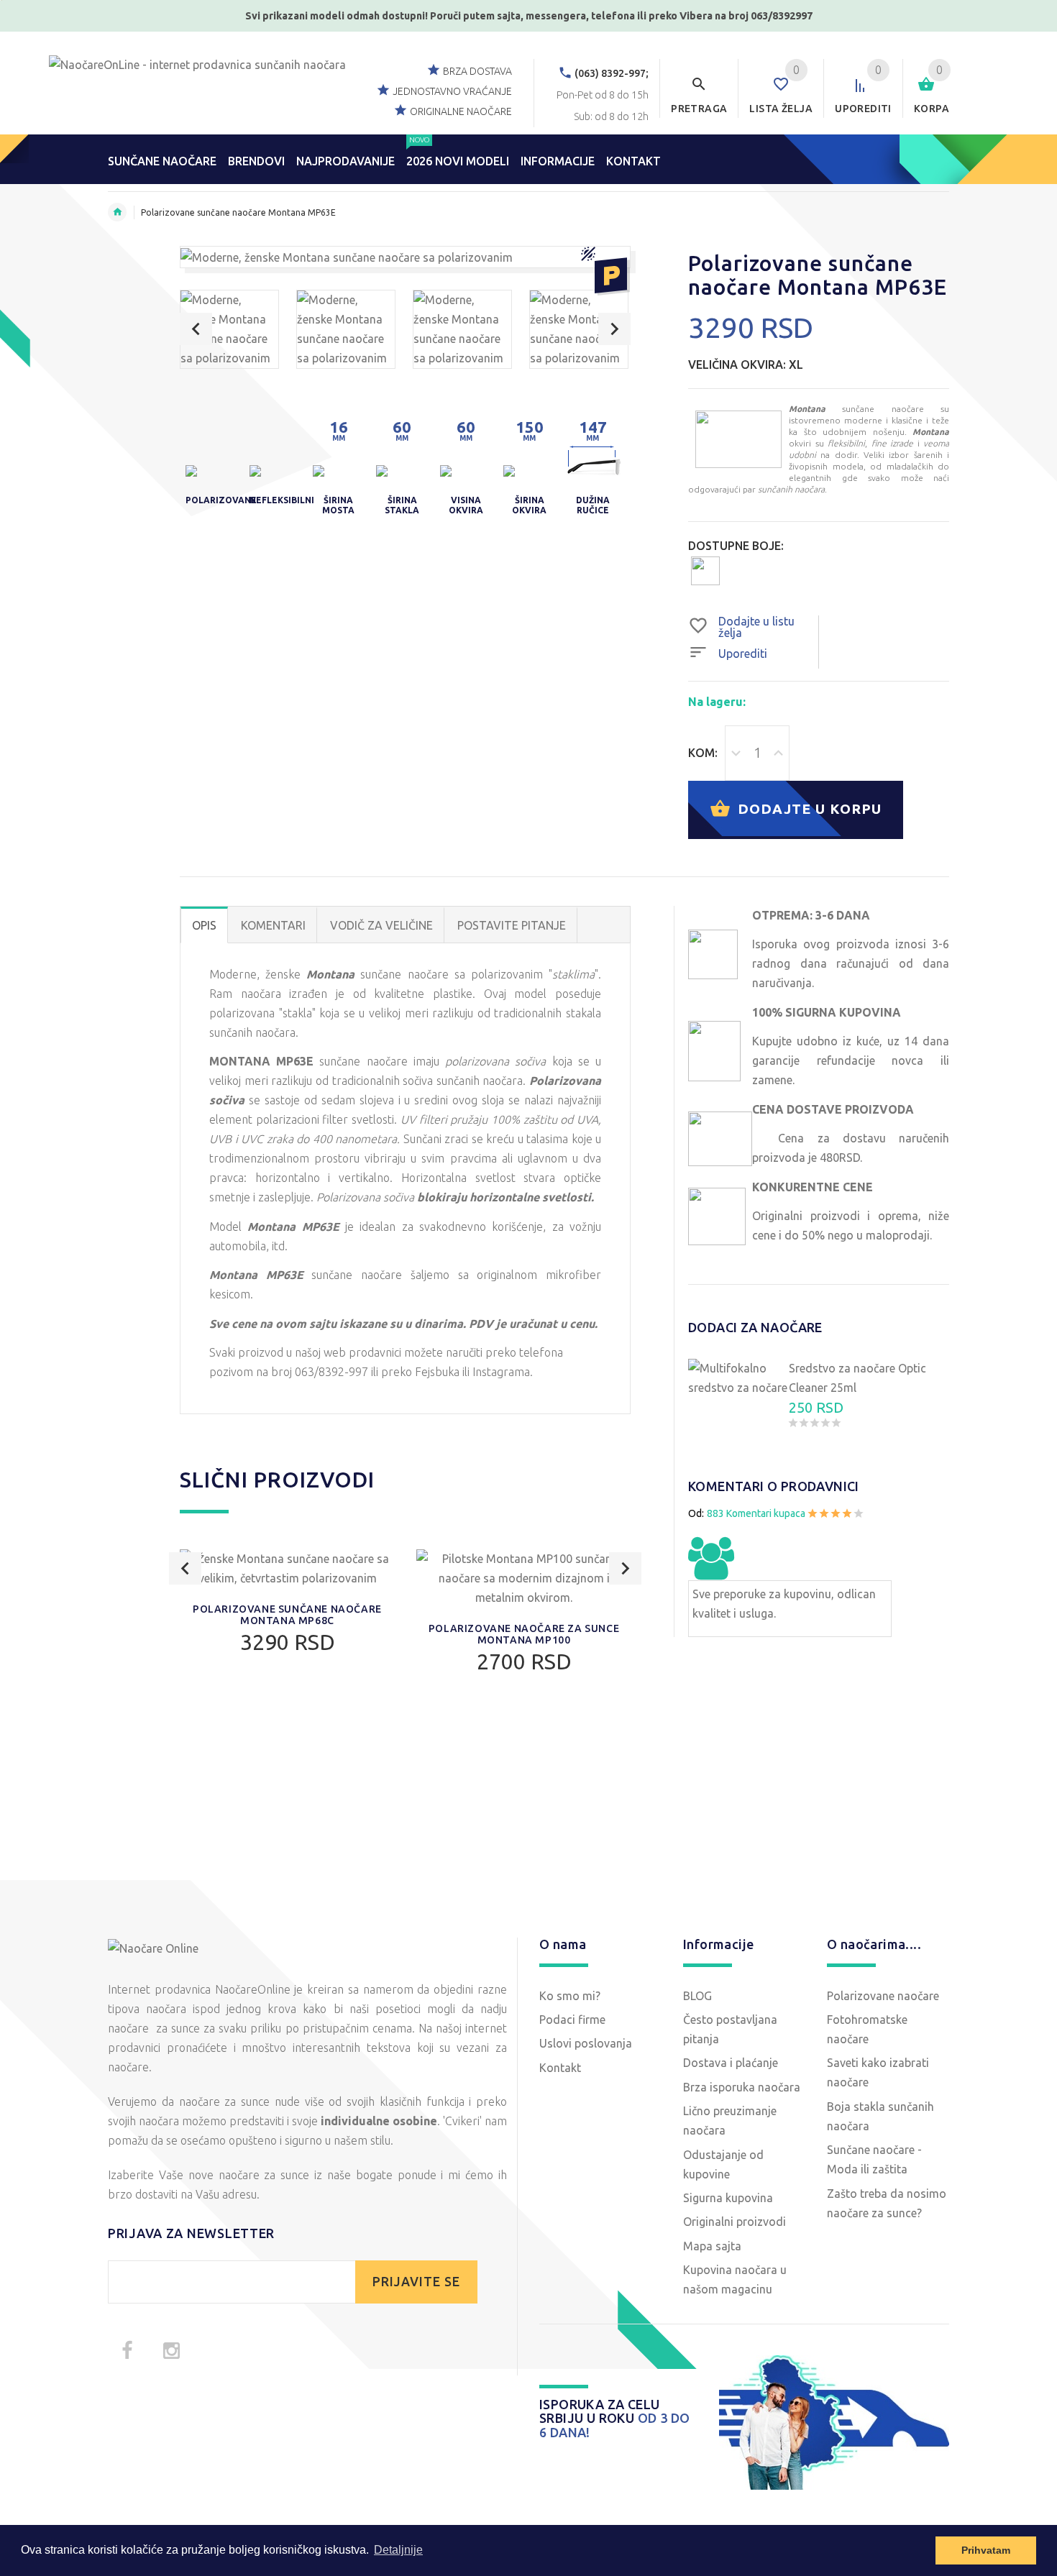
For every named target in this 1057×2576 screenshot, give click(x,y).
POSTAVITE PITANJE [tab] (512, 925)
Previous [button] (196, 329)
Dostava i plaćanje (731, 2063)
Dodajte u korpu (807, 808)
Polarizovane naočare (883, 1996)
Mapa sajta (712, 2246)
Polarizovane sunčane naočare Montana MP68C (287, 1615)
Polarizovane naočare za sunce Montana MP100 (524, 1634)
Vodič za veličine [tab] (381, 925)
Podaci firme (572, 2020)
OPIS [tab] (204, 925)
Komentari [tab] (273, 925)
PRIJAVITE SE (416, 2282)
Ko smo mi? (570, 1996)
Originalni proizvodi (735, 2222)
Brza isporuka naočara (742, 2087)
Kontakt (560, 2068)
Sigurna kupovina (728, 2198)
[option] (229, 329)
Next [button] (614, 329)
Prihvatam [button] (986, 2550)
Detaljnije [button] (398, 2550)
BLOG (697, 1996)
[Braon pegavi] (705, 570)
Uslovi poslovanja (586, 2043)
